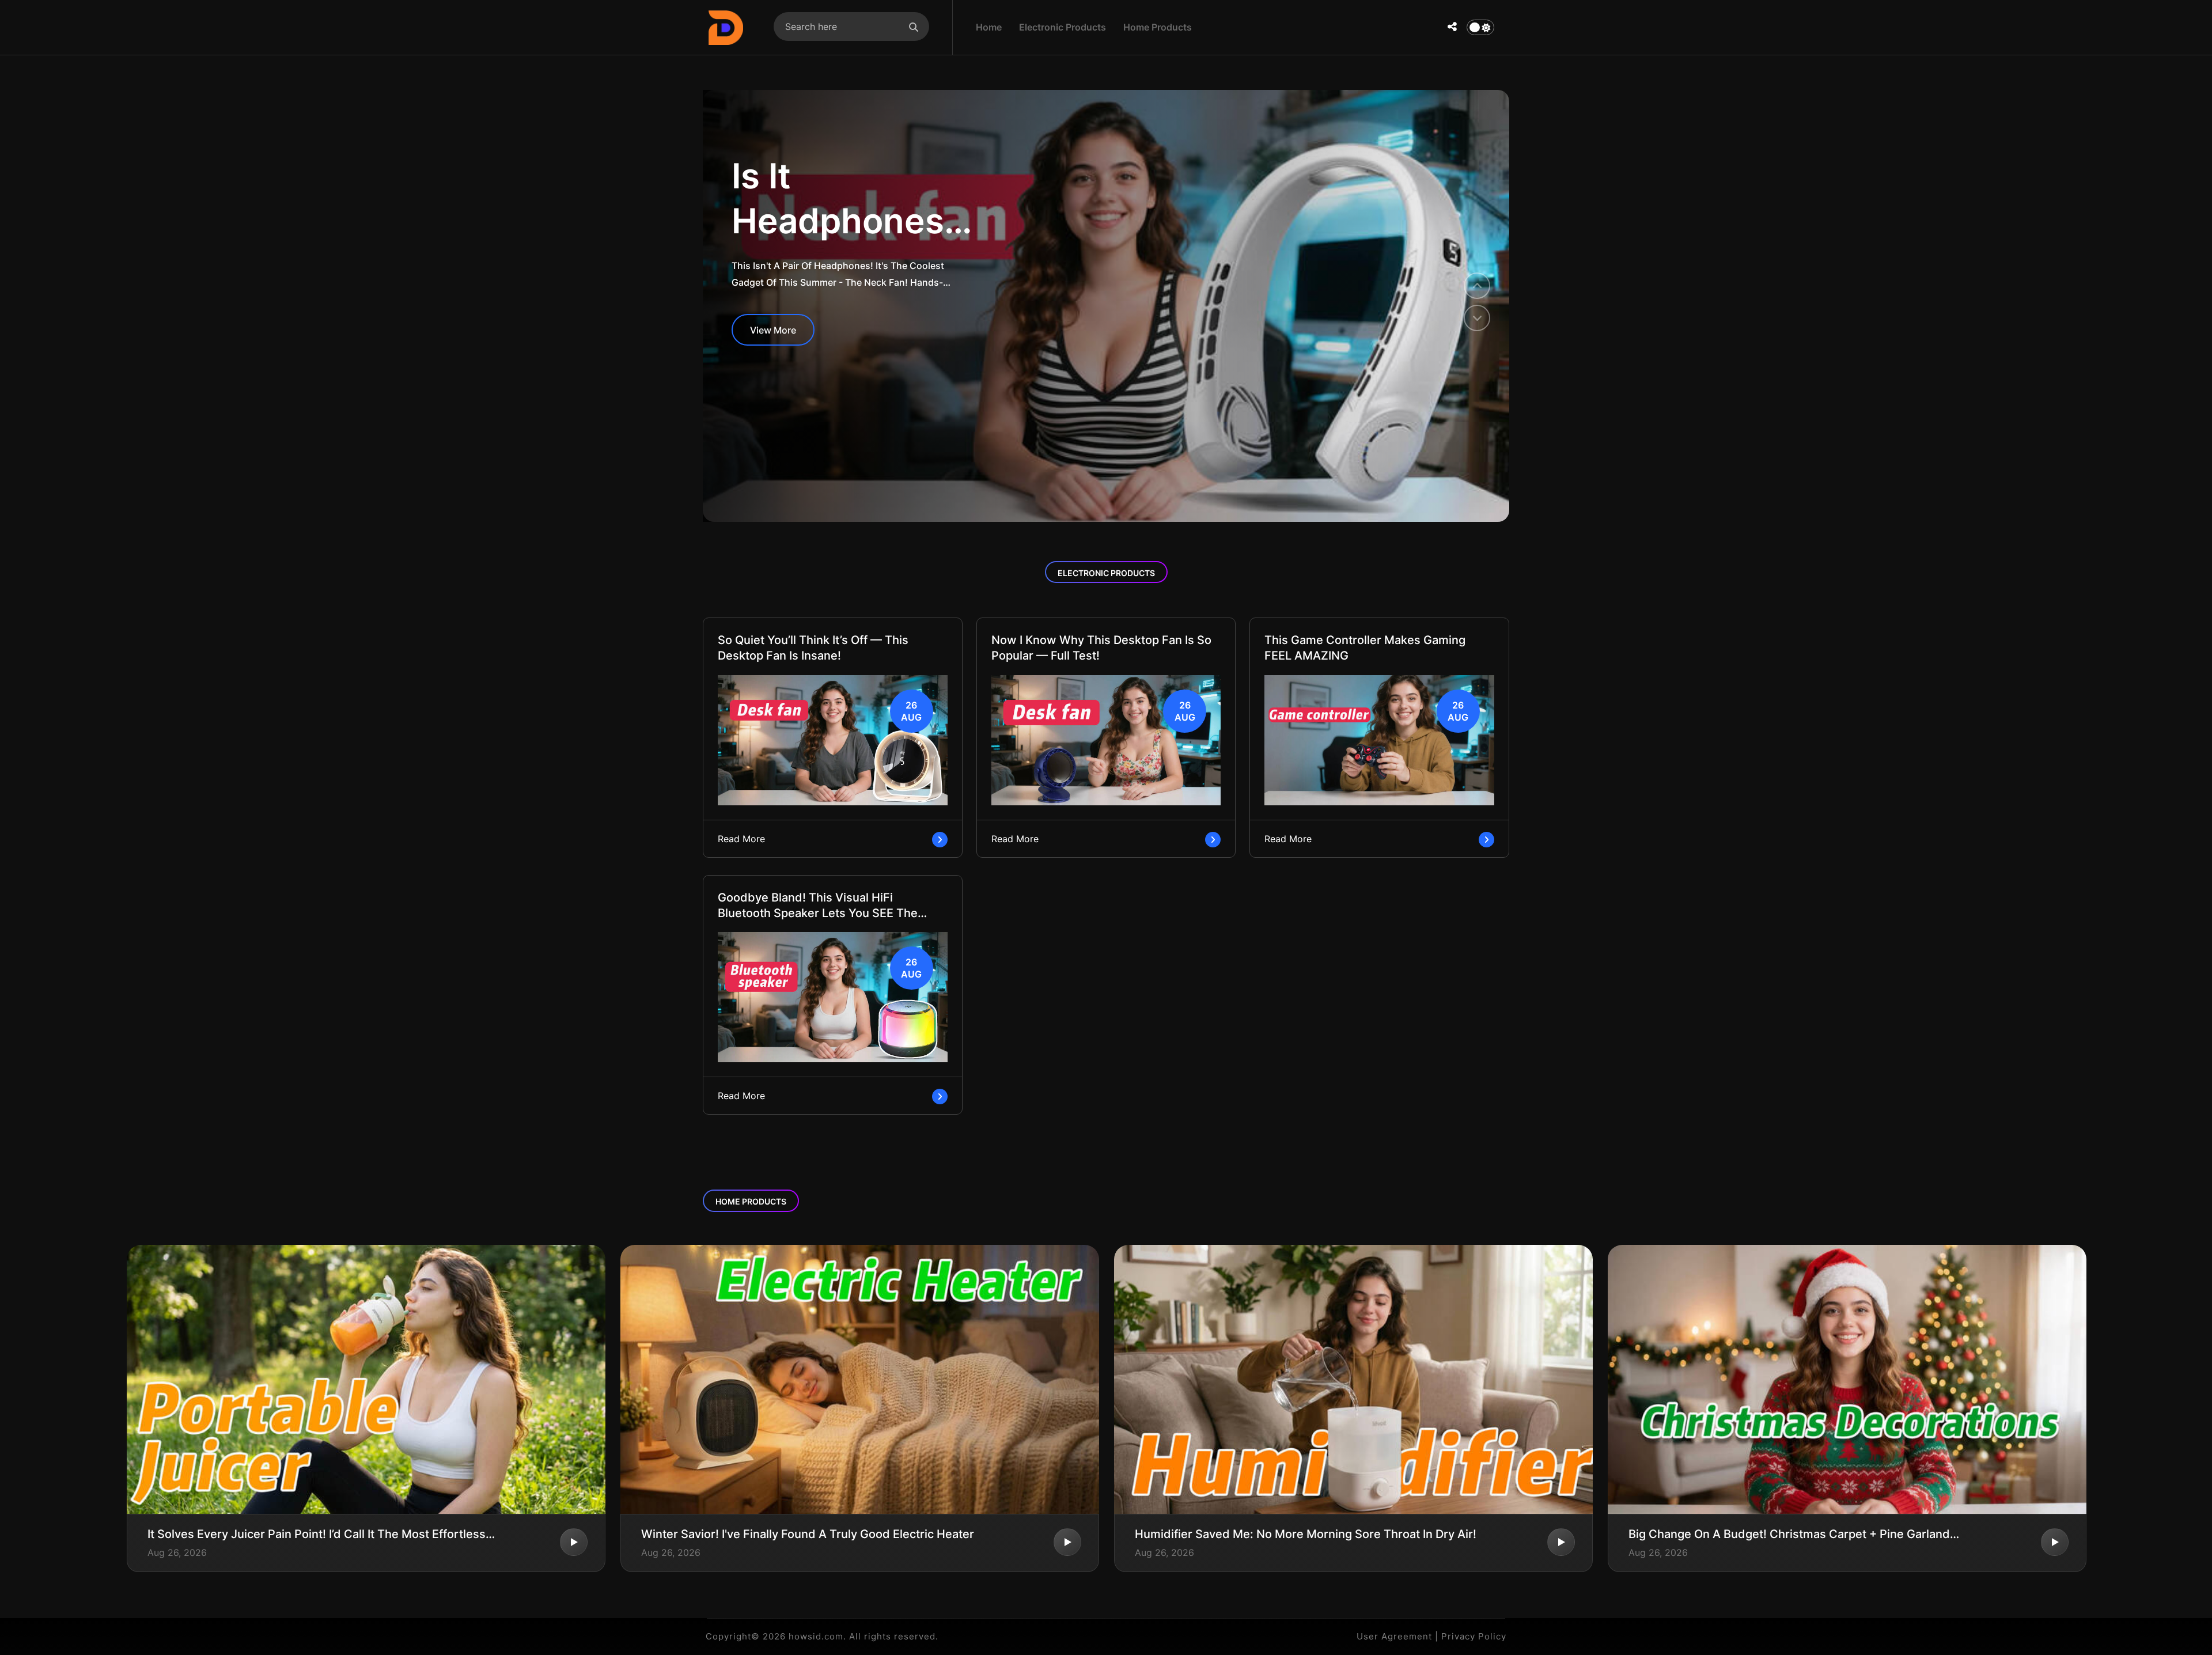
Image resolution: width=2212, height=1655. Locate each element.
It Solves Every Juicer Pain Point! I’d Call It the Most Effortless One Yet (317, 1534)
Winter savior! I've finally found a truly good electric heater (808, 1534)
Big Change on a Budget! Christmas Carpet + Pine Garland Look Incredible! (1789, 1534)
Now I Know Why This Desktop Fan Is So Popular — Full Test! (1101, 648)
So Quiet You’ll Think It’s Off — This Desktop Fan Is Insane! (813, 648)
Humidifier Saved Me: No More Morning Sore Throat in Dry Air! (1306, 1534)
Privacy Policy (1474, 1636)
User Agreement (1394, 1636)
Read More (741, 839)
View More (773, 330)
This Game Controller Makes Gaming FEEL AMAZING (1365, 648)
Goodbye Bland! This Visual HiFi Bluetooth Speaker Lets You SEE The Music (818, 906)
